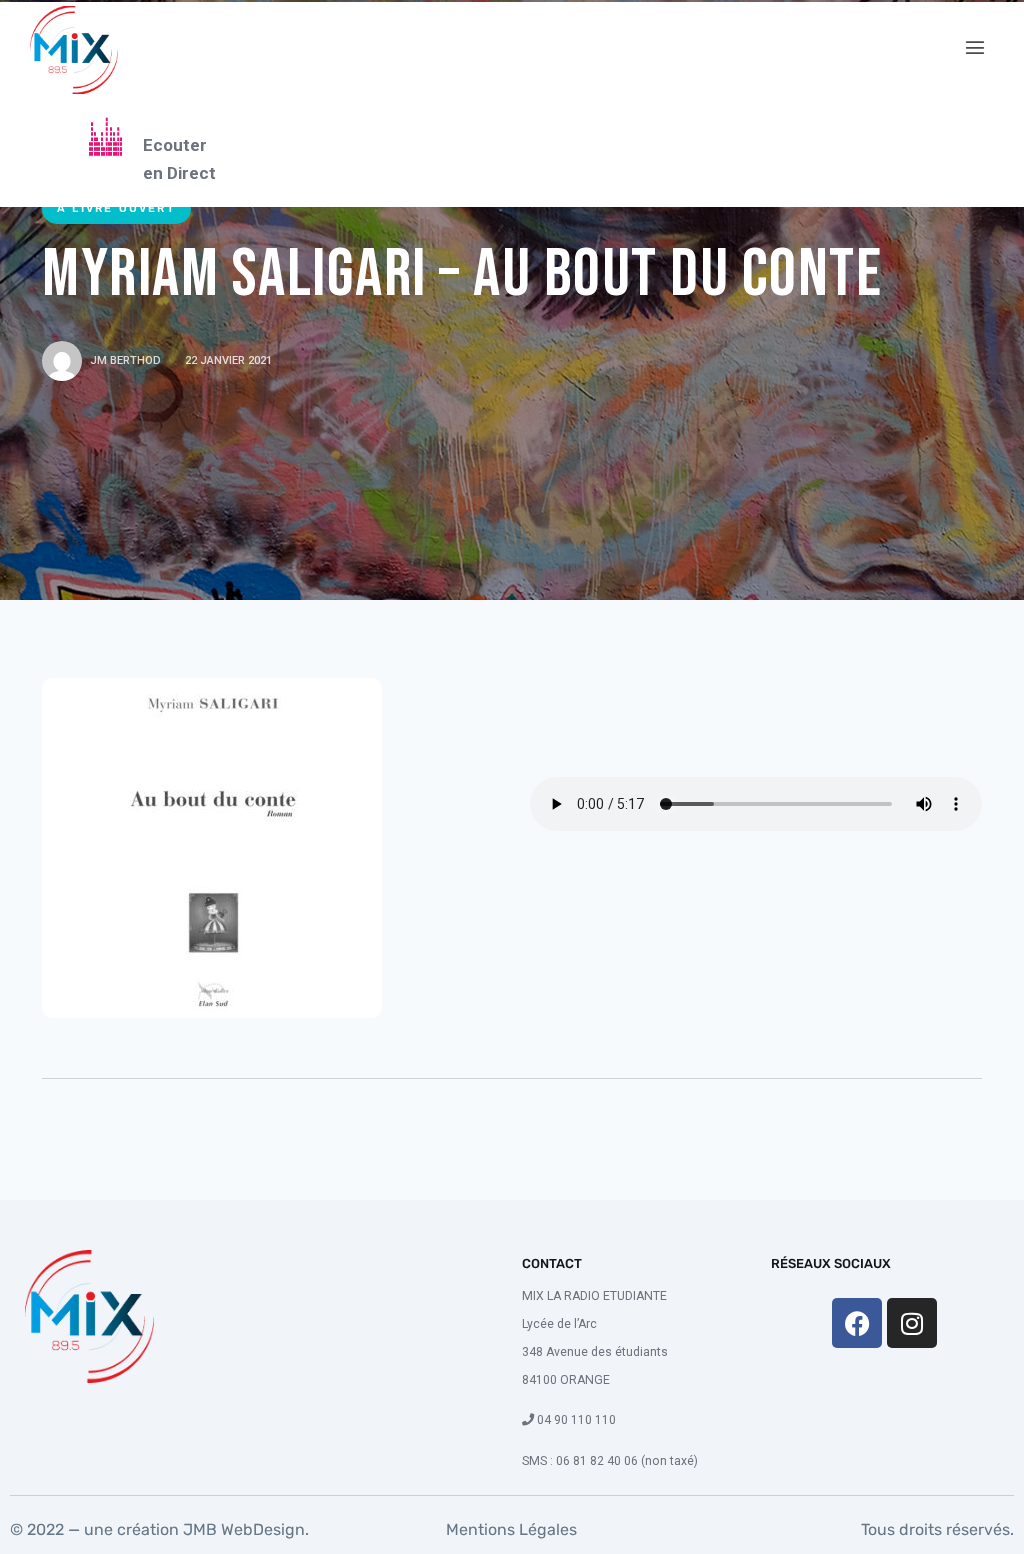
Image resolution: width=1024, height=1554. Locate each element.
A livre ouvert (116, 208)
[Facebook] (857, 1323)
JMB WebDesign (242, 1529)
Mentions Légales (511, 1529)
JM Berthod (125, 360)
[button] (975, 48)
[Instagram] (912, 1323)
